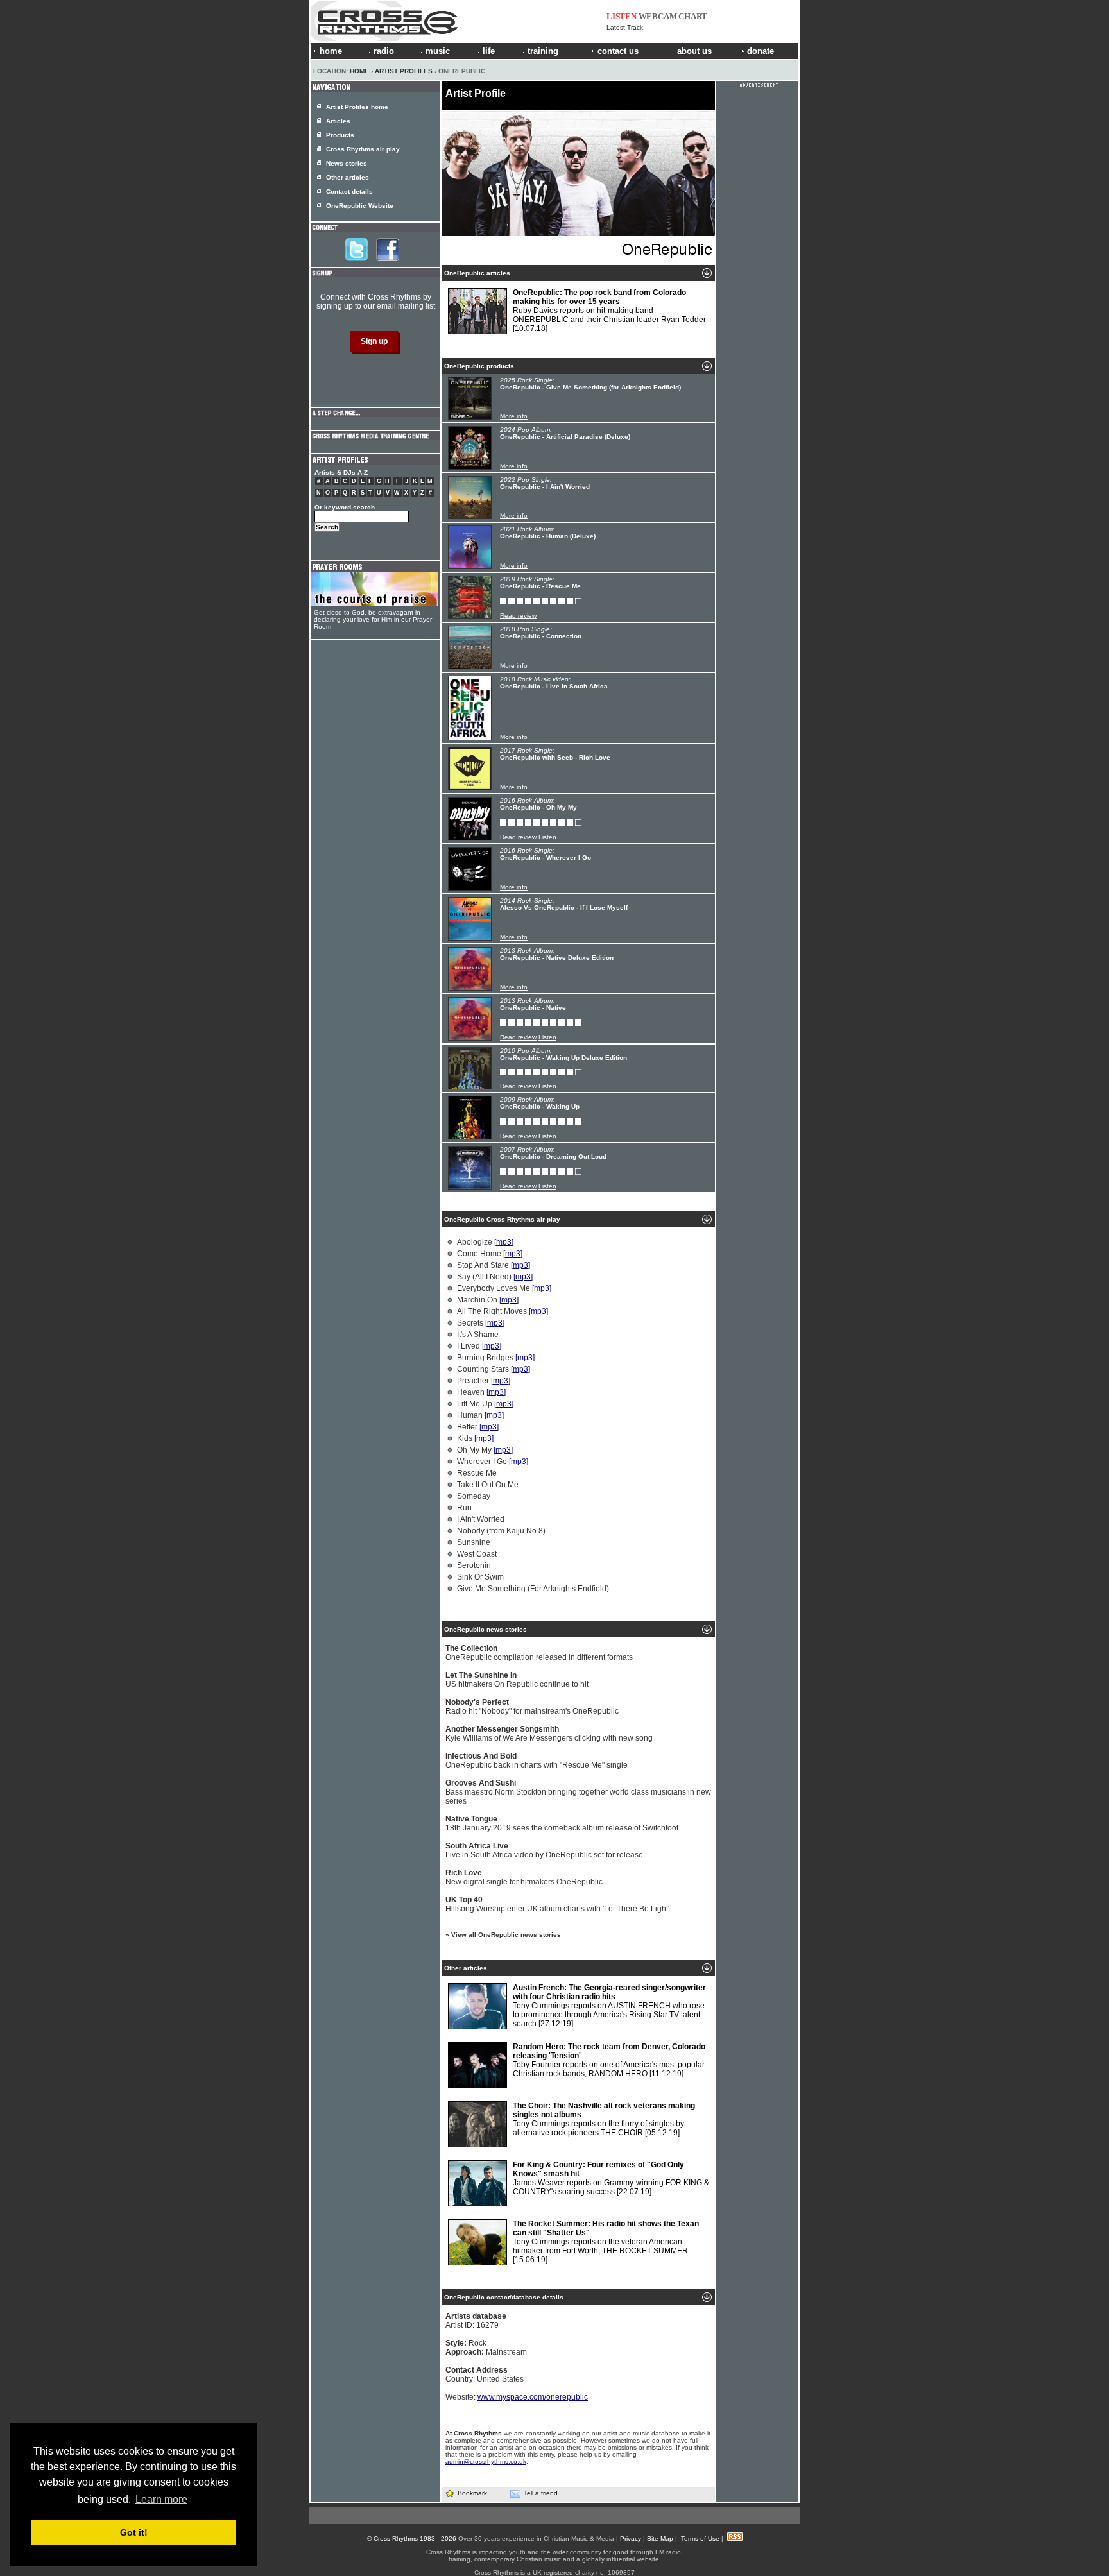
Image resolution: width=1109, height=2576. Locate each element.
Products (340, 135)
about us (694, 51)
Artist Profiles (404, 71)
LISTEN (622, 16)
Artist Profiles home (357, 107)
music (438, 51)
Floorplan (639, 34)
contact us (618, 51)
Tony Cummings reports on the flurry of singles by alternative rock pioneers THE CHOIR (604, 2119)
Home (359, 71)
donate (761, 51)
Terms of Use (700, 2538)
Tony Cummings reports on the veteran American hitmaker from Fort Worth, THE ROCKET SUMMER (606, 2242)
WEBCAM (658, 16)
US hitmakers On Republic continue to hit (517, 1680)
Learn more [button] (161, 2499)
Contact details (349, 192)
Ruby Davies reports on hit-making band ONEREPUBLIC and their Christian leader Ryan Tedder (609, 311)
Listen (547, 837)
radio (384, 51)
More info (514, 416)
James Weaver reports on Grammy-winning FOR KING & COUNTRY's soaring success (611, 2178)
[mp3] (504, 1242)
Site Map (660, 2538)
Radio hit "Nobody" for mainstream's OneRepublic (532, 1707)
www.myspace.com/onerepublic (533, 2397)
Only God (661, 27)
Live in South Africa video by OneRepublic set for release (544, 1850)
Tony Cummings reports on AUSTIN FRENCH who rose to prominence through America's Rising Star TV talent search (609, 2006)
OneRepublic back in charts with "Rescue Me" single (537, 1761)
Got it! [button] (134, 2532)
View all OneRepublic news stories (506, 1935)
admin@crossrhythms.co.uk (486, 2461)
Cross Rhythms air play (363, 149)
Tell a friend (541, 2493)
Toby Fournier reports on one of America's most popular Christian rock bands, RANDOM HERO (609, 2060)
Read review (518, 616)
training (543, 51)
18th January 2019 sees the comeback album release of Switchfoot (562, 1823)
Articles (338, 121)
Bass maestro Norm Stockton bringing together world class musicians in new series (578, 1792)
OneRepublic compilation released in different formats (539, 1653)
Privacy (631, 2538)
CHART (693, 16)
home (331, 51)
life (489, 51)
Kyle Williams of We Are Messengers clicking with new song (549, 1734)
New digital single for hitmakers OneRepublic (524, 1877)
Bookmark (472, 2493)
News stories (347, 163)
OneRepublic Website (360, 206)
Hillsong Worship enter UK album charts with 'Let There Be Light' (557, 1904)
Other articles (348, 177)
